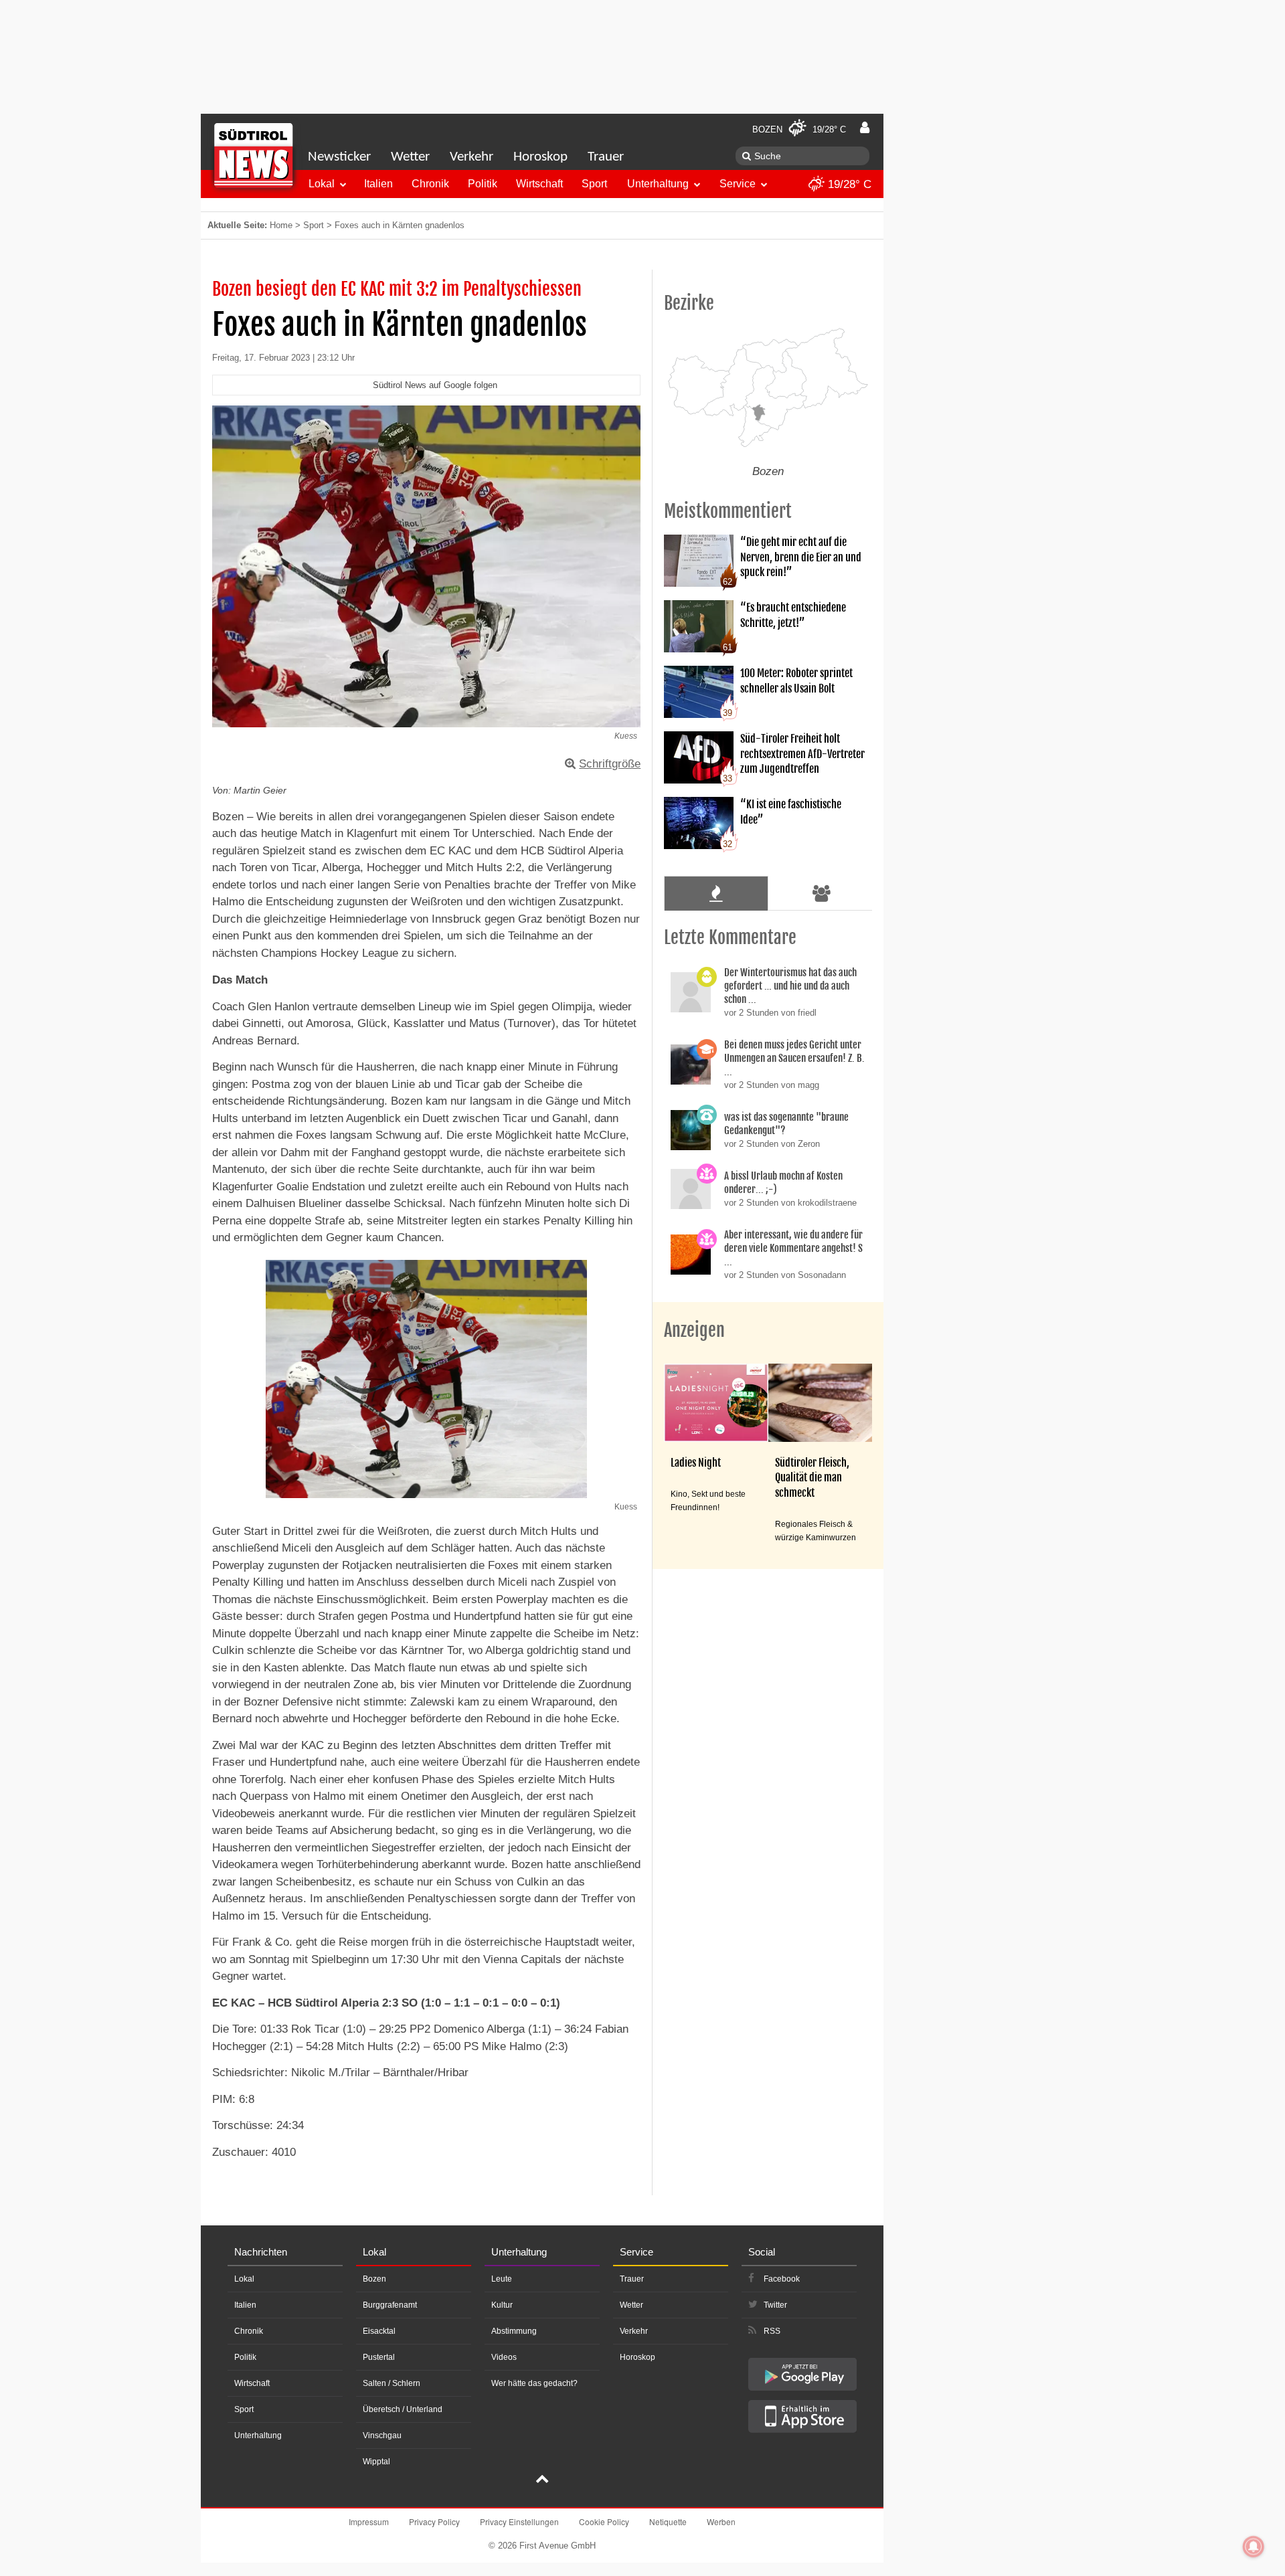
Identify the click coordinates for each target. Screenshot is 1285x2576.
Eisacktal (379, 2331)
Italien (378, 184)
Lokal (322, 184)
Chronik (430, 184)
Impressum (369, 2521)
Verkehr (472, 157)
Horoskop (540, 157)
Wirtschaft (539, 184)
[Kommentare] (716, 893)
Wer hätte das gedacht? (534, 2383)
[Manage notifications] (1254, 2547)
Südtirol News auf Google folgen (435, 385)
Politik (483, 184)
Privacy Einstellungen (519, 2521)
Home (281, 225)
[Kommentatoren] (822, 893)
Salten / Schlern (392, 2383)
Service (738, 184)
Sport (594, 184)
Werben (721, 2521)
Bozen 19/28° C (799, 129)
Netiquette (668, 2521)
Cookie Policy (604, 2521)
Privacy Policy (434, 2521)
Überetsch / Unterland (403, 2409)
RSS (772, 2331)
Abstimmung (514, 2331)
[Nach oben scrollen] (542, 2480)
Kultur (502, 2305)
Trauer (606, 157)
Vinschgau (382, 2435)
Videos (504, 2357)
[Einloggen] (865, 128)
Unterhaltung (658, 184)
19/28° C (848, 184)
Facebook (782, 2279)
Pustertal (379, 2357)
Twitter (775, 2305)
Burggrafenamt (390, 2305)
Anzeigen (694, 1330)
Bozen (374, 2279)
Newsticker (339, 157)
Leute (502, 2279)
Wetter (410, 157)
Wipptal (376, 2462)
